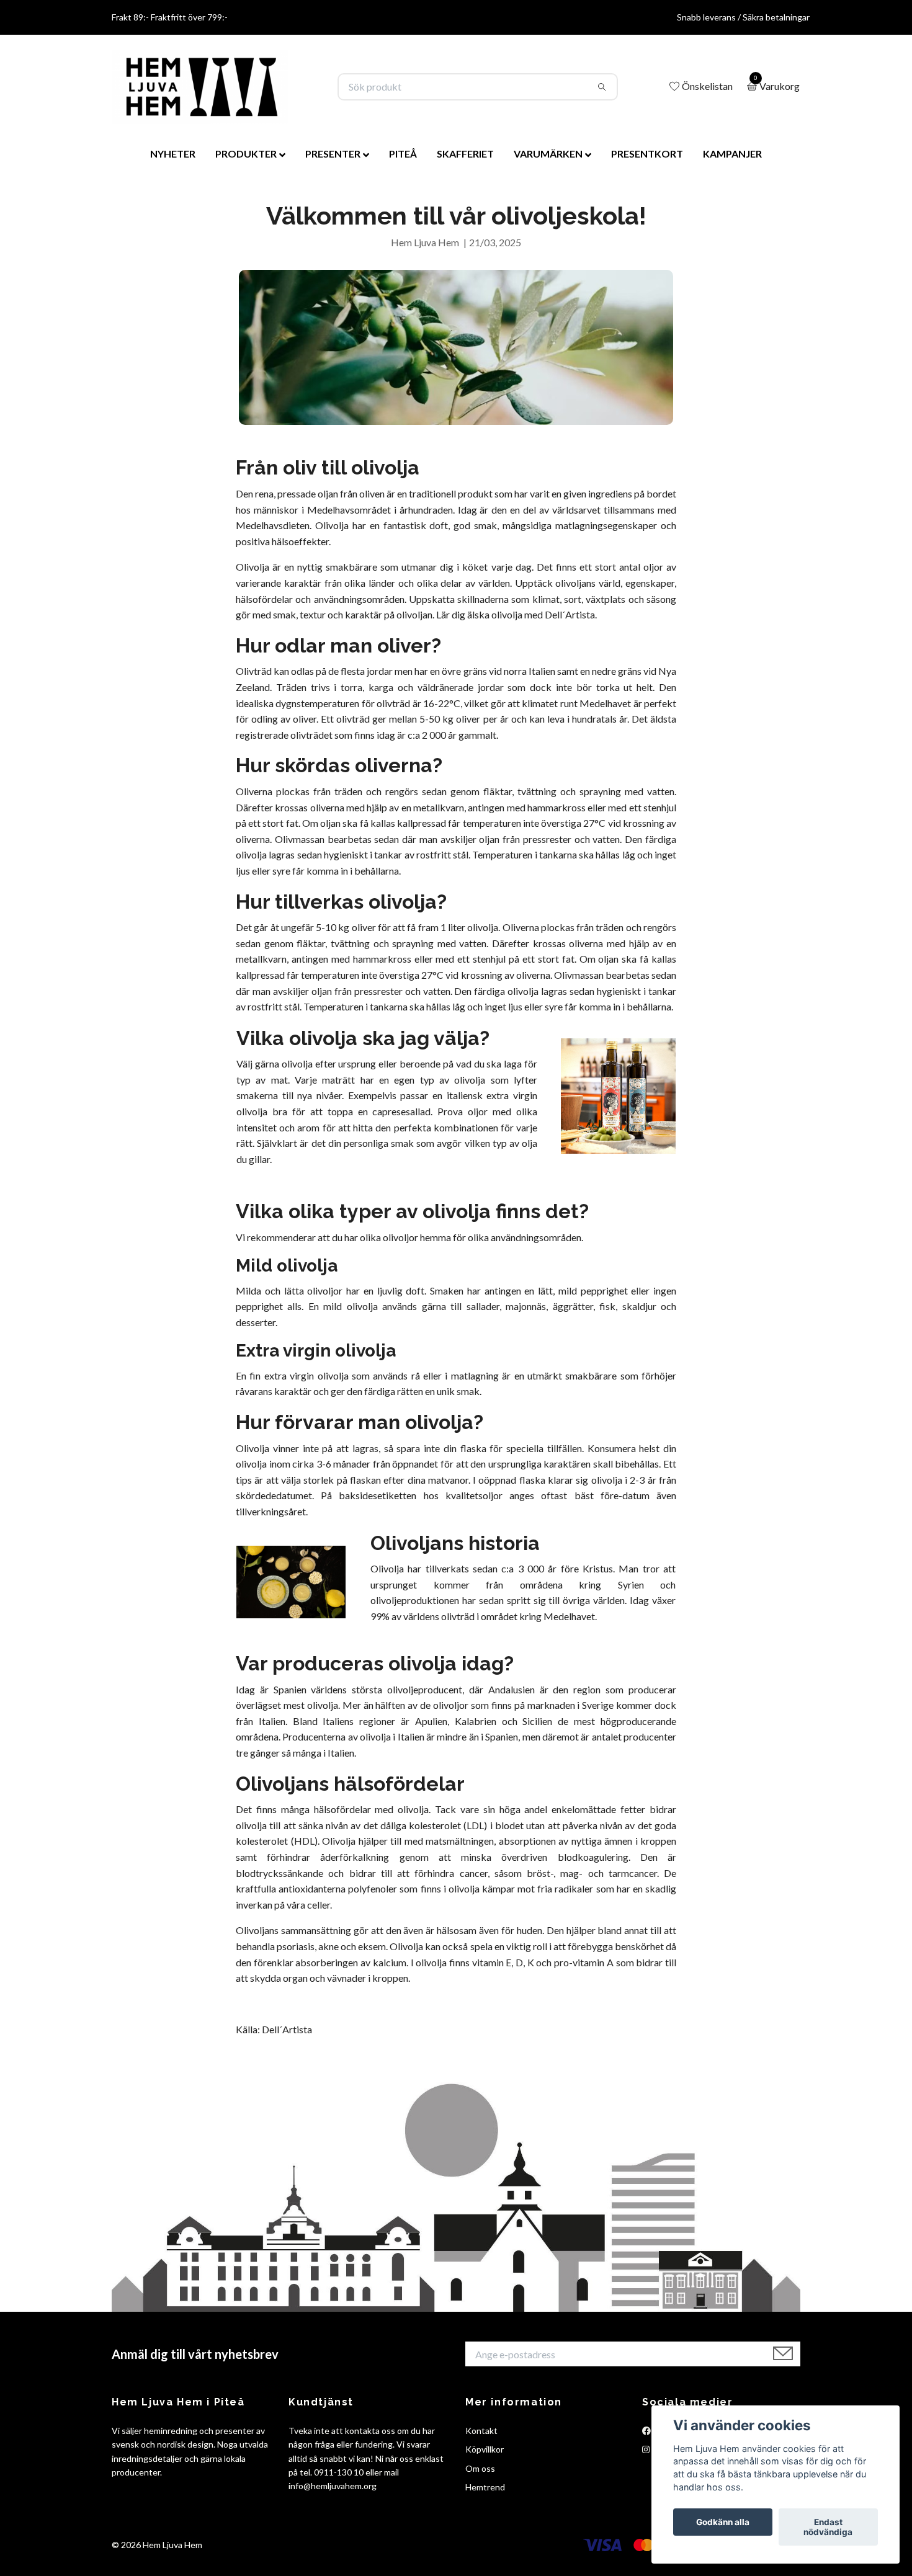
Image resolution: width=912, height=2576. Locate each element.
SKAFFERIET (465, 154)
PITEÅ (403, 154)
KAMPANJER (732, 154)
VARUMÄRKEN (548, 154)
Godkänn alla (723, 2522)
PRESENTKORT (647, 154)
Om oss (480, 2468)
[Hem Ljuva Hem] (200, 87)
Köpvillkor (485, 2449)
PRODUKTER (246, 154)
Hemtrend (485, 2487)
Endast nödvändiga (828, 2527)
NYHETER (173, 154)
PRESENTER (333, 154)
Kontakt (481, 2431)
